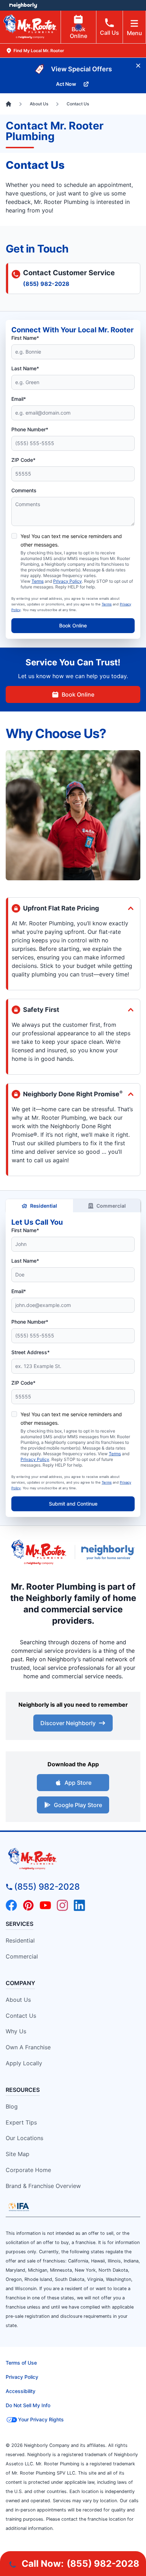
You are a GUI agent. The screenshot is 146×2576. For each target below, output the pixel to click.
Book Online (78, 32)
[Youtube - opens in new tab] (45, 1905)
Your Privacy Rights (41, 2419)
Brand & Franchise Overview (43, 2186)
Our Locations (24, 2138)
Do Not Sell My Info (28, 2405)
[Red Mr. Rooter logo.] (39, 1552)
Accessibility (21, 2391)
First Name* (25, 338)
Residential (44, 1206)
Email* (19, 399)
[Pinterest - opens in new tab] (28, 1905)
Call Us (109, 33)
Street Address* (30, 1352)
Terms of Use (21, 2363)
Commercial (111, 1206)
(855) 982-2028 (46, 284)
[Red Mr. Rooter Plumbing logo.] (73, 1859)
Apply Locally (24, 2063)
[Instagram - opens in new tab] (62, 1905)
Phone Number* (30, 429)
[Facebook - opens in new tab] (11, 1905)
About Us (18, 2000)
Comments (24, 490)
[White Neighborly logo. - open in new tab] (23, 5)
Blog (12, 2106)
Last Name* (25, 368)
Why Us (16, 2031)
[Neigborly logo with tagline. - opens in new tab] (109, 1552)
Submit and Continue (73, 1504)
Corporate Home (28, 2170)
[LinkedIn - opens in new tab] (79, 1905)
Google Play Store (78, 1805)
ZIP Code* (23, 460)
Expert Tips (21, 2122)
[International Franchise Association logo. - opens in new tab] (19, 2207)
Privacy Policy (68, 581)
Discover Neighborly (68, 1723)
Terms (38, 581)
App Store (78, 1783)
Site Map (18, 2154)
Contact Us (21, 2016)
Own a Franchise (28, 2047)
